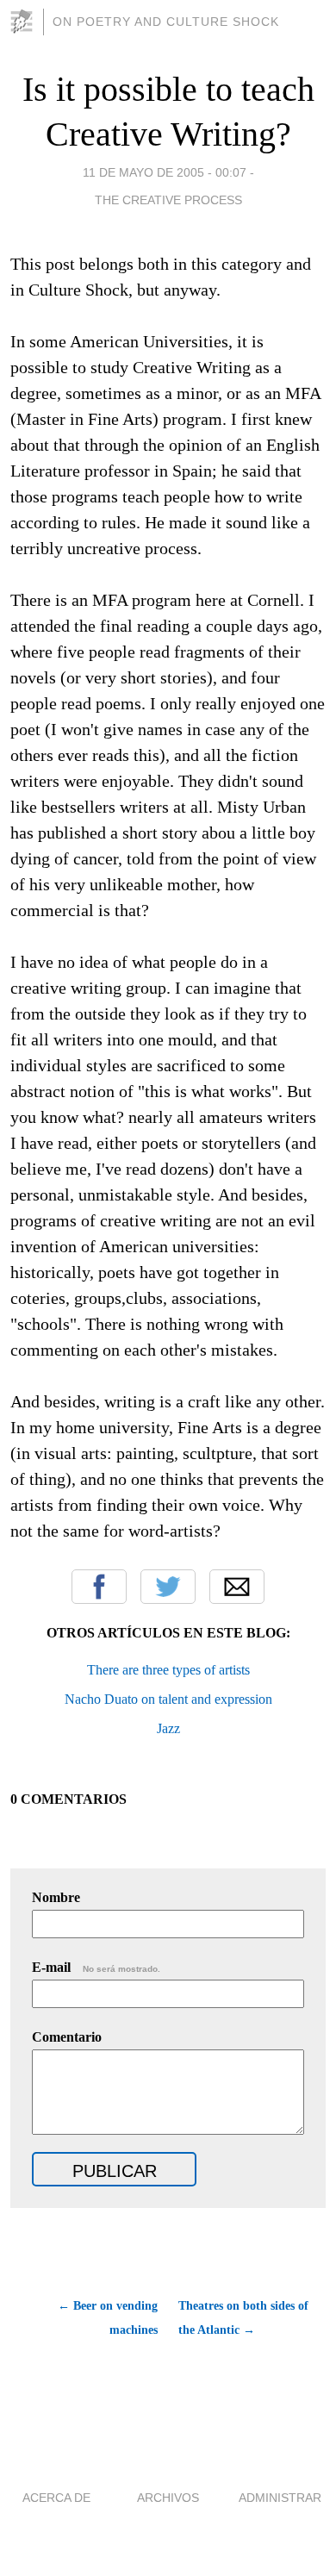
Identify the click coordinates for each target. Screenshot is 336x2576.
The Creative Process (168, 200)
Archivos (168, 2498)
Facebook (99, 1587)
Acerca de (56, 2498)
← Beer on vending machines (108, 2318)
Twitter (168, 1587)
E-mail (96, 1967)
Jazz (168, 1728)
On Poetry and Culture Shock (166, 22)
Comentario (67, 2037)
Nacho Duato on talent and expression (168, 1699)
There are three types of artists (168, 1670)
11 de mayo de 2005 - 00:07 (165, 172)
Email (237, 1587)
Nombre (56, 1897)
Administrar (280, 2498)
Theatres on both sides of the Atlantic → (243, 2318)
